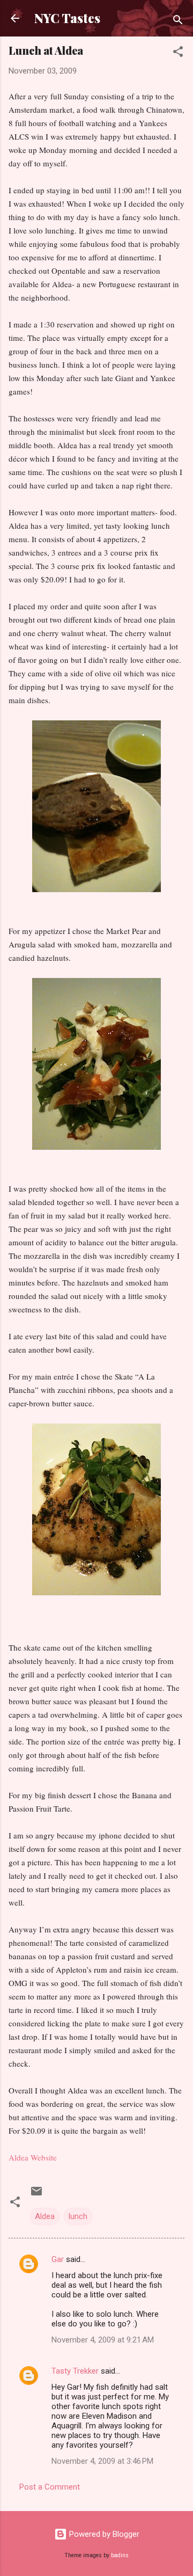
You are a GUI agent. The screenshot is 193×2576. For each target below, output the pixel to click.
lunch (78, 2216)
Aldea (45, 2216)
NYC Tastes (67, 18)
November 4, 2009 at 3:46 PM (102, 2461)
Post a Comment (50, 2487)
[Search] (178, 22)
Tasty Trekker (75, 2371)
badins (120, 2555)
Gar (58, 2259)
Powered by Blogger (103, 2534)
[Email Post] (36, 2195)
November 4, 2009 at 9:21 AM (103, 2340)
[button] (178, 53)
